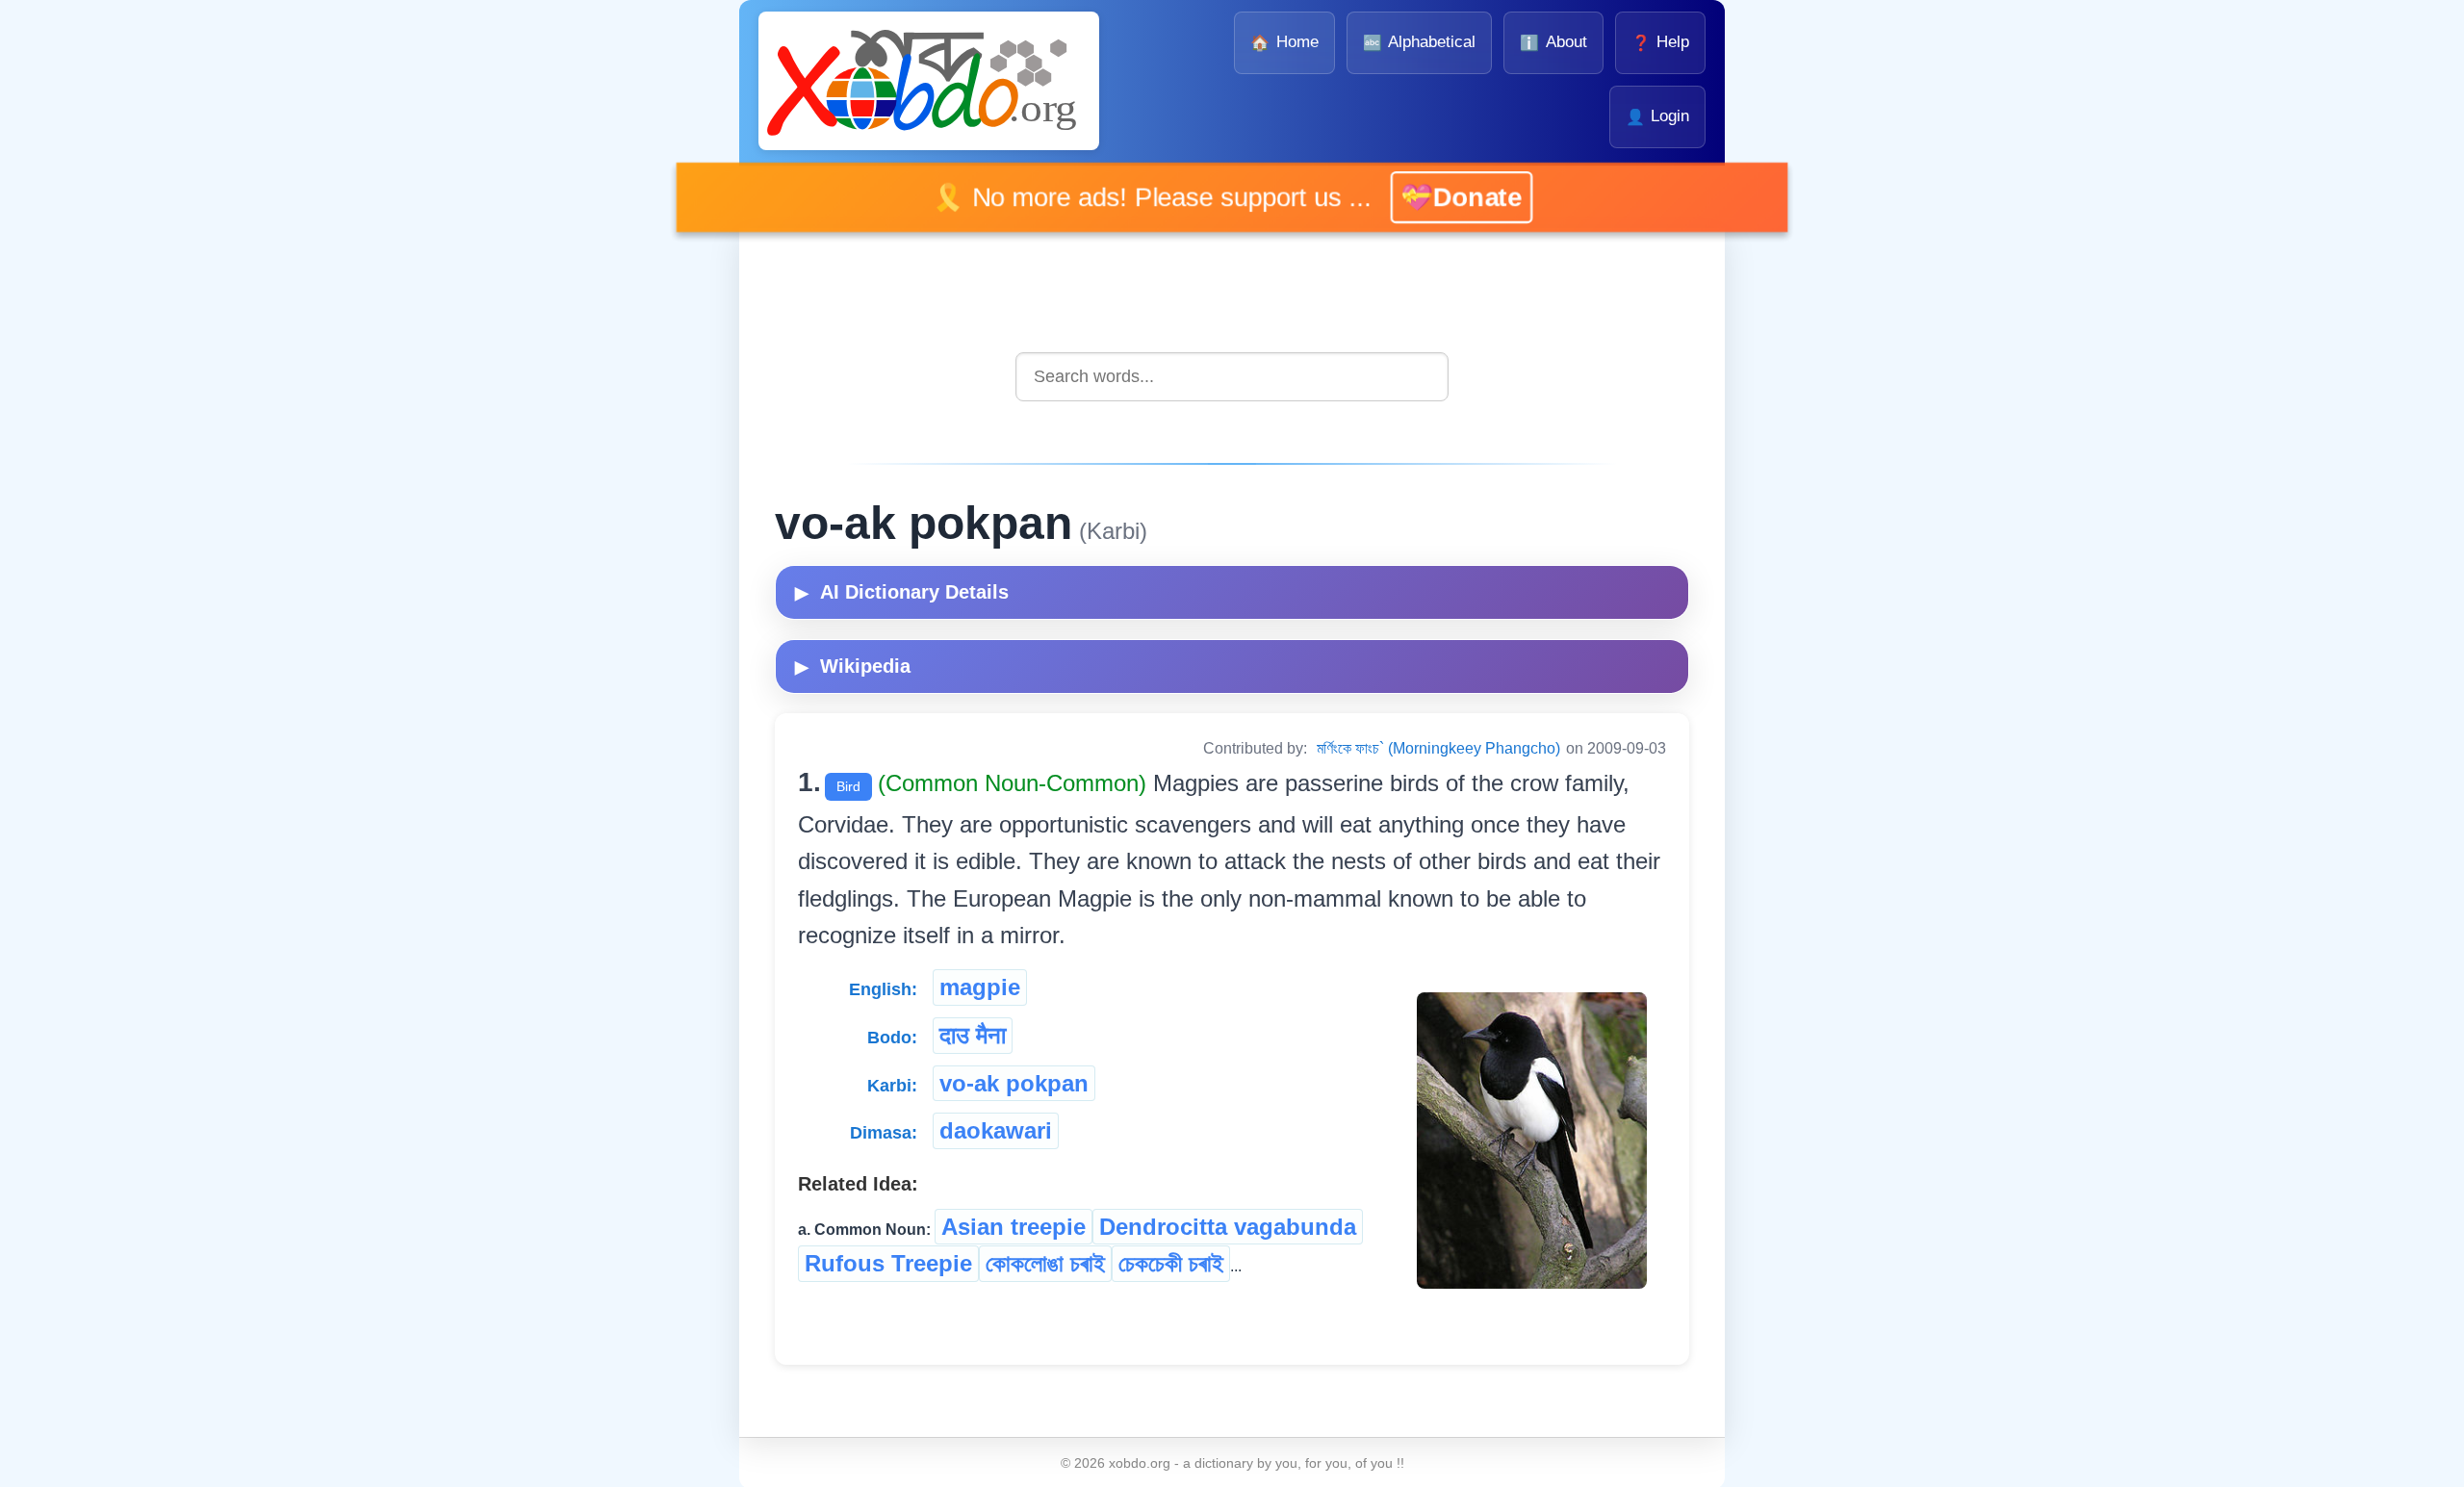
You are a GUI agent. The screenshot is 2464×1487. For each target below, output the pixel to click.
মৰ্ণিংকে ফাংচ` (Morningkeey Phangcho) (1438, 748)
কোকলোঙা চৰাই (1045, 1263)
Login (1657, 116)
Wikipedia (853, 666)
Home (1284, 42)
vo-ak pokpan (1014, 1083)
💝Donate (1461, 196)
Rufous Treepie (888, 1263)
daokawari (996, 1130)
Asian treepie (1014, 1227)
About (1553, 42)
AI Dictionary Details (902, 592)
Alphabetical (1419, 42)
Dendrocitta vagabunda (1228, 1227)
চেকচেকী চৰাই (1171, 1263)
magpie (980, 987)
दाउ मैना (973, 1035)
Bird (848, 786)
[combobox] (1232, 377)
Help (1660, 42)
